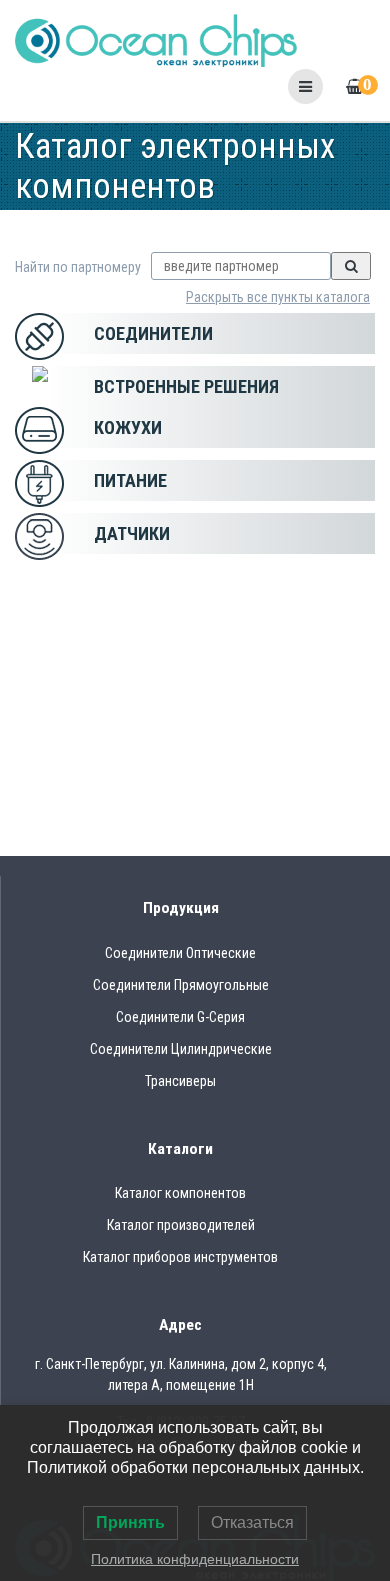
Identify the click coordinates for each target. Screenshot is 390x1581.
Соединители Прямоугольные (181, 985)
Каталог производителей (181, 1225)
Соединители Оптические (180, 953)
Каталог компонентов (180, 1193)
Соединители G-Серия (180, 1017)
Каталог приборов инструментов (180, 1257)
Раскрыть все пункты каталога (278, 297)
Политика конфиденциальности (195, 1559)
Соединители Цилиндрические (181, 1049)
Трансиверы (180, 1081)
